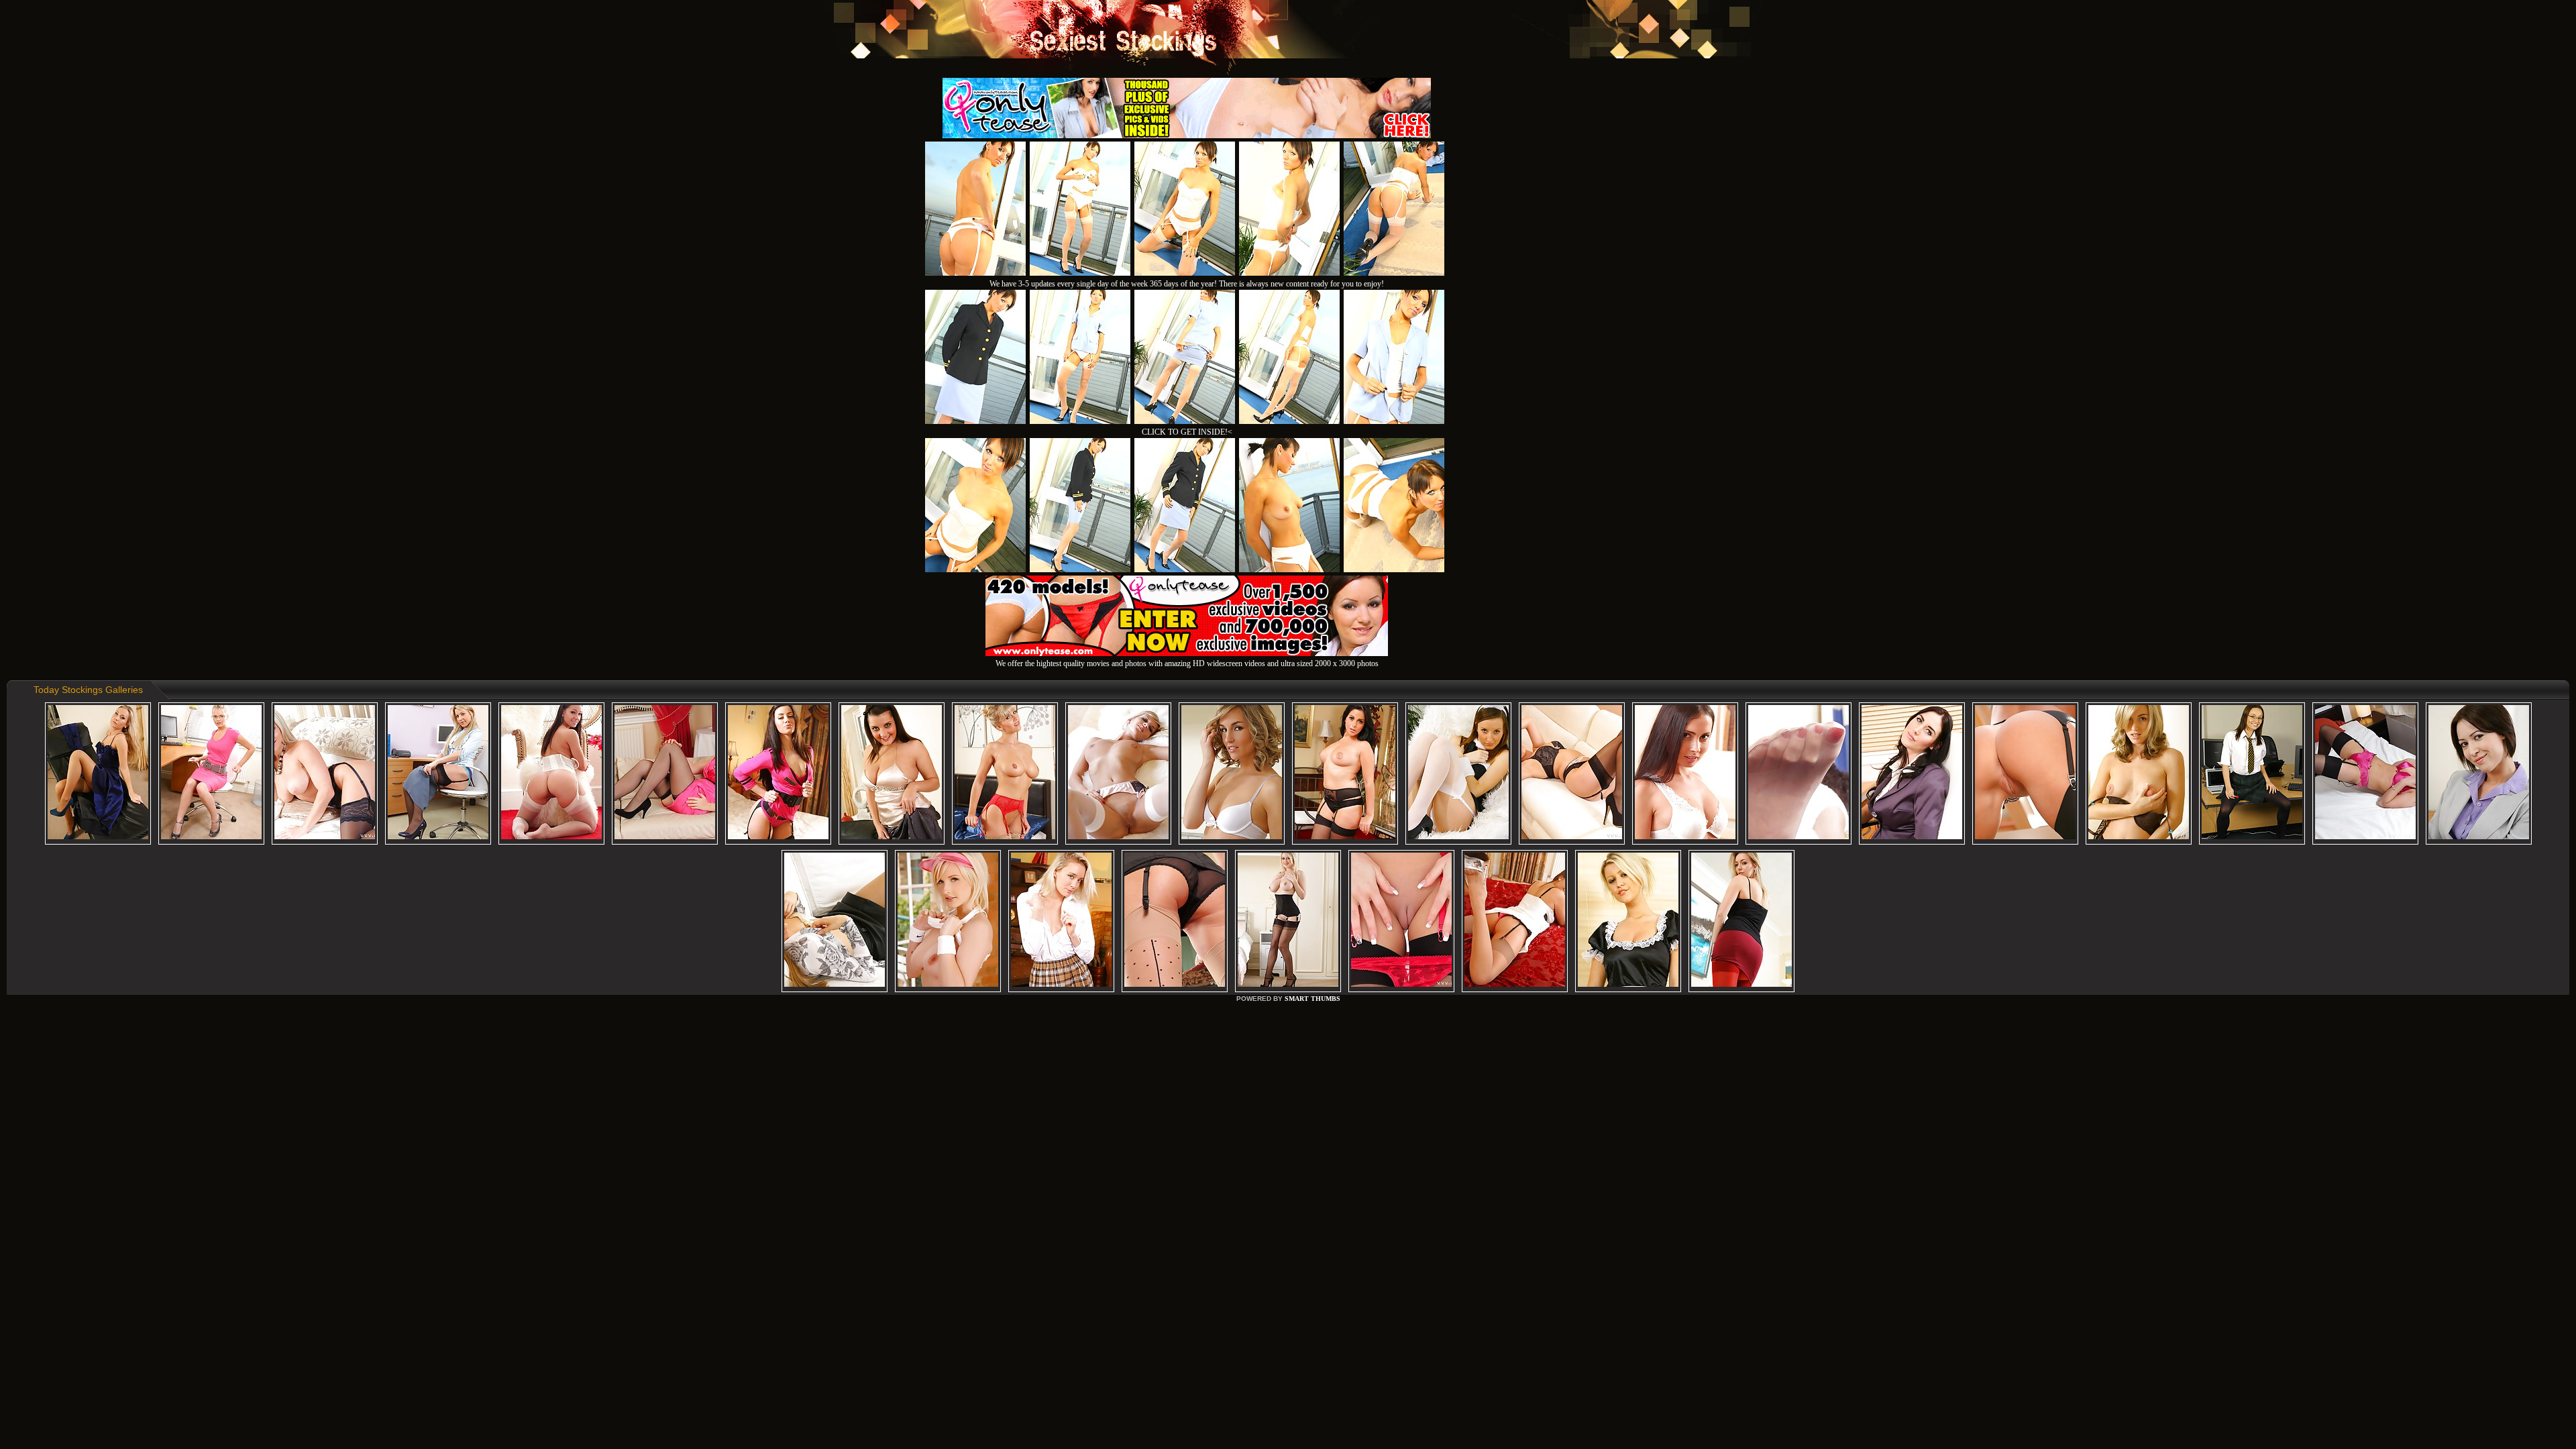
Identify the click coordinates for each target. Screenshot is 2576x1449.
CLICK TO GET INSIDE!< (1187, 432)
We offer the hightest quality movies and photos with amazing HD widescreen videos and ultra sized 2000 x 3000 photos (1187, 663)
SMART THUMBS (1312, 999)
